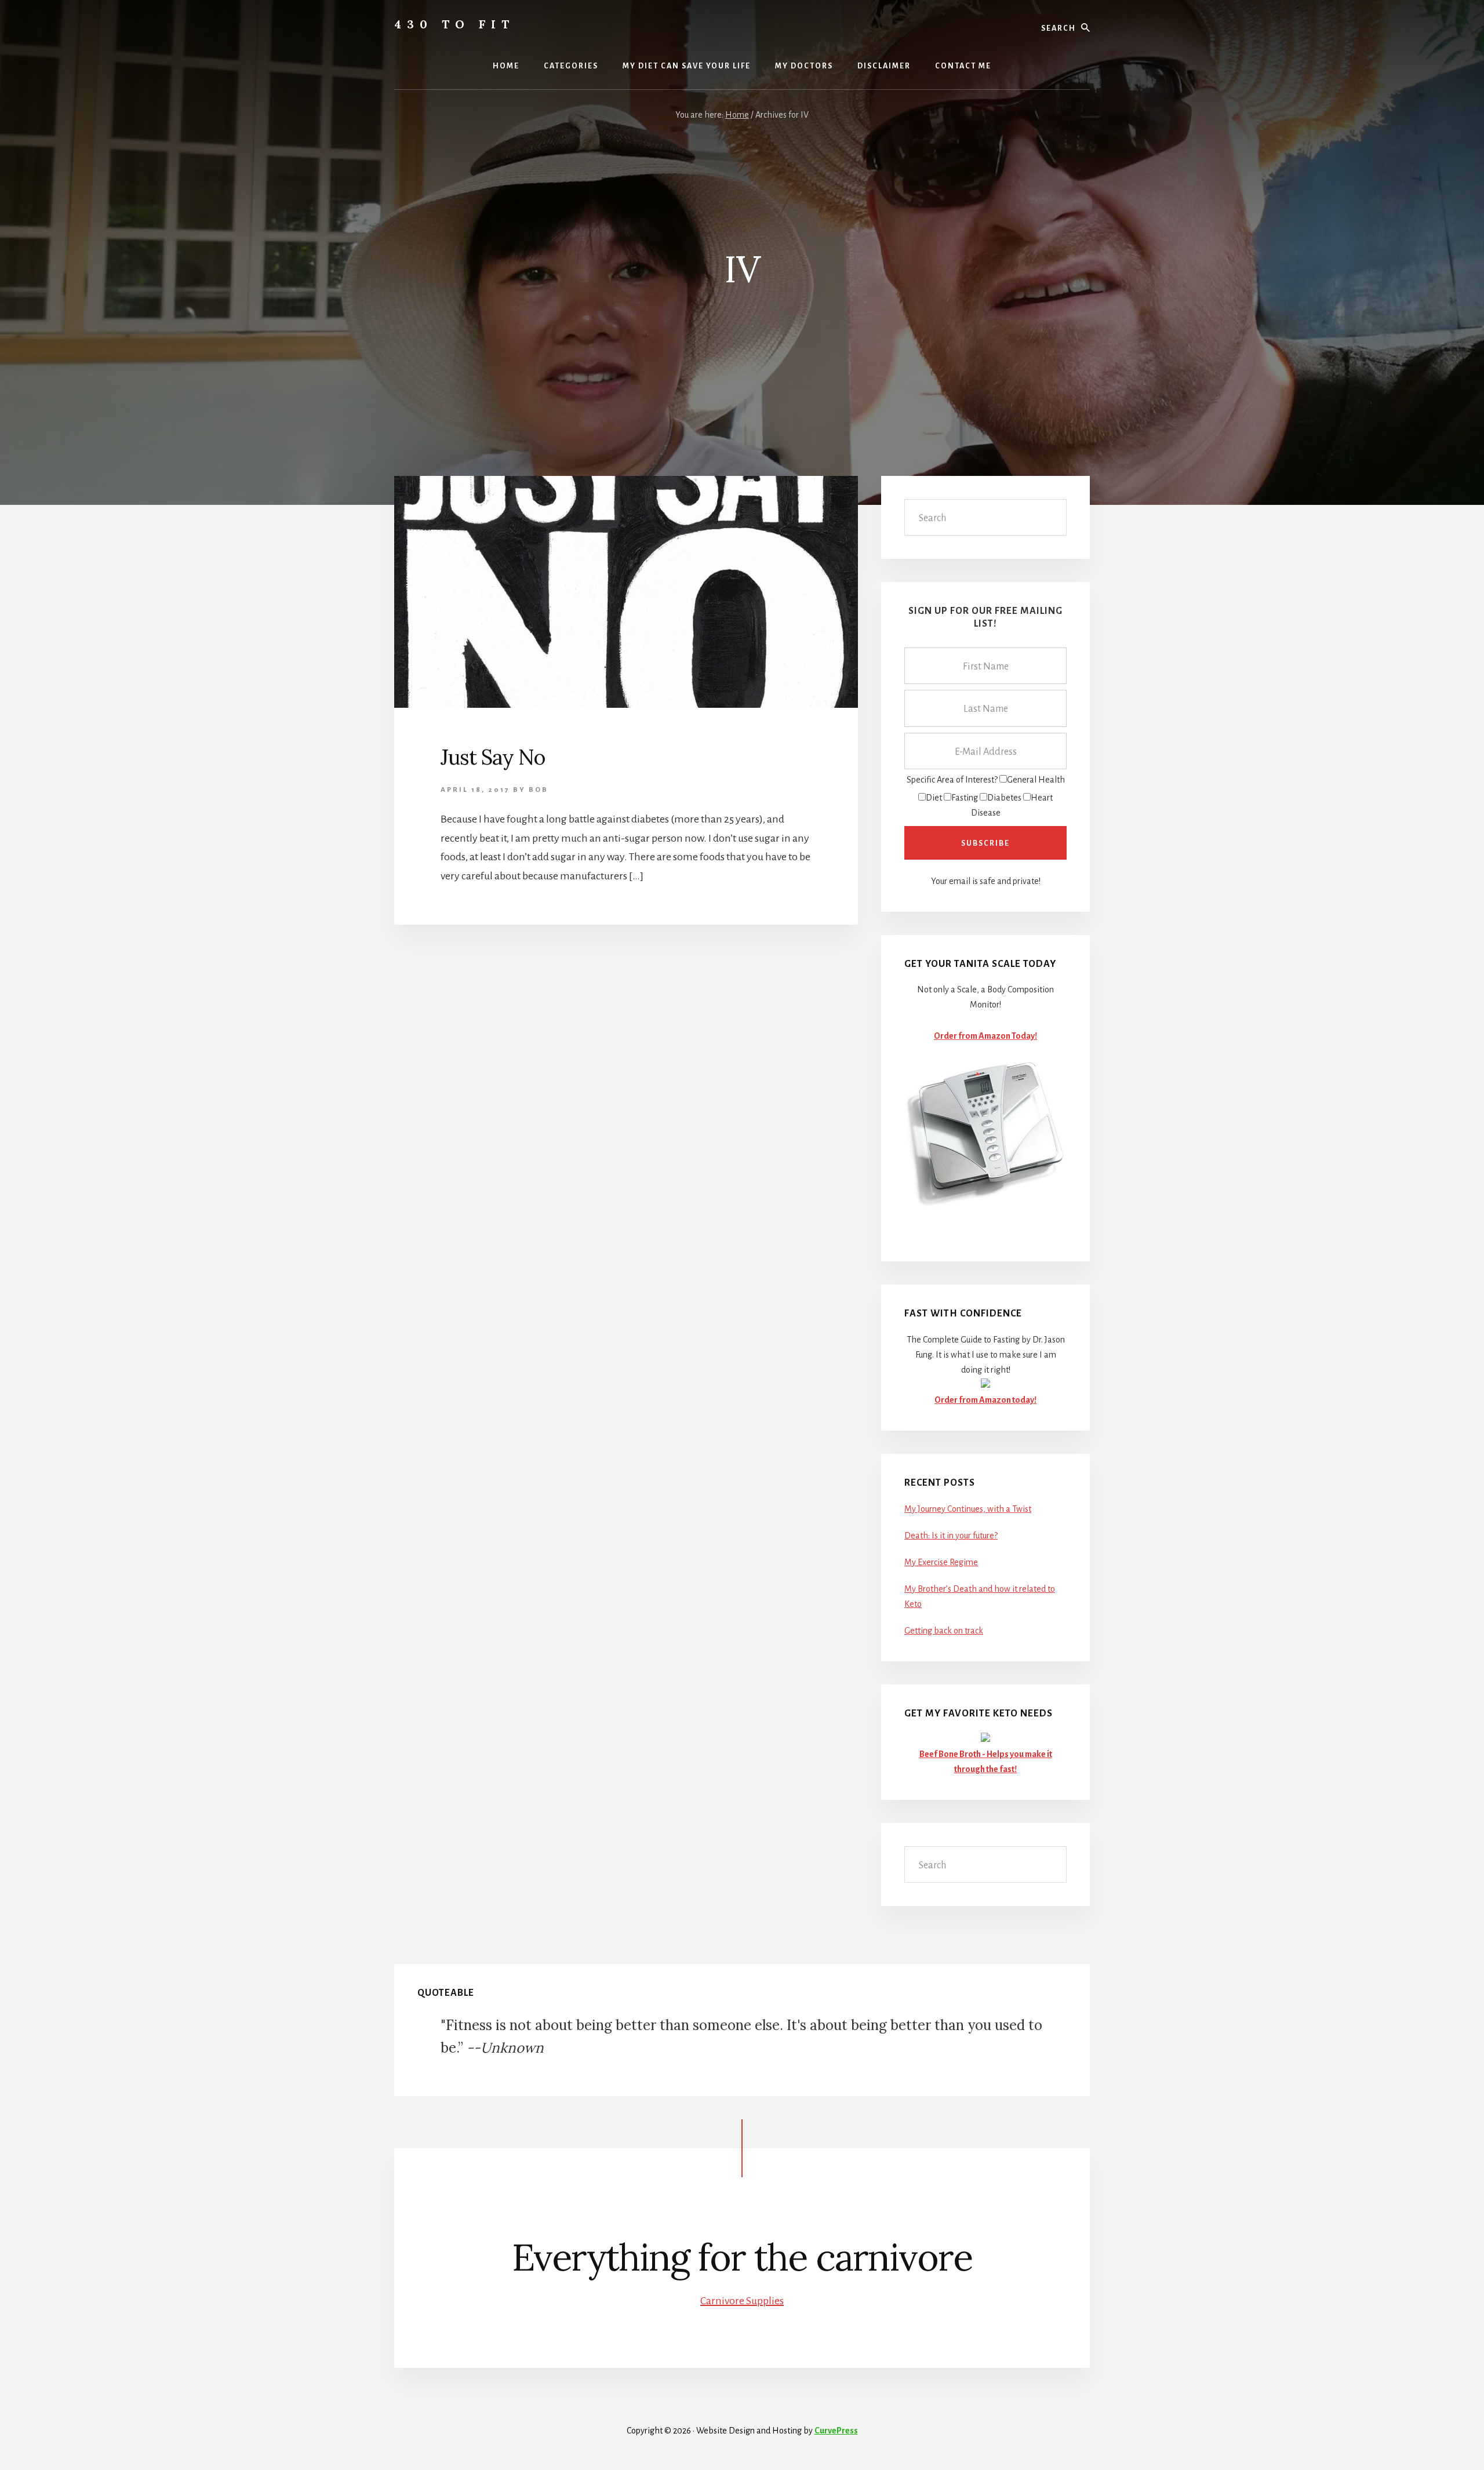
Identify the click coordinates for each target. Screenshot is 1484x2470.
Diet (934, 798)
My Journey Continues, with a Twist (968, 1509)
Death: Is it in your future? (951, 1536)
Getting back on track (944, 1631)
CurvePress (836, 2431)
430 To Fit (454, 24)
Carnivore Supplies (742, 2301)
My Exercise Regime (941, 1562)
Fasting (965, 798)
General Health (1036, 780)
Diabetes (1004, 798)
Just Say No (493, 757)
